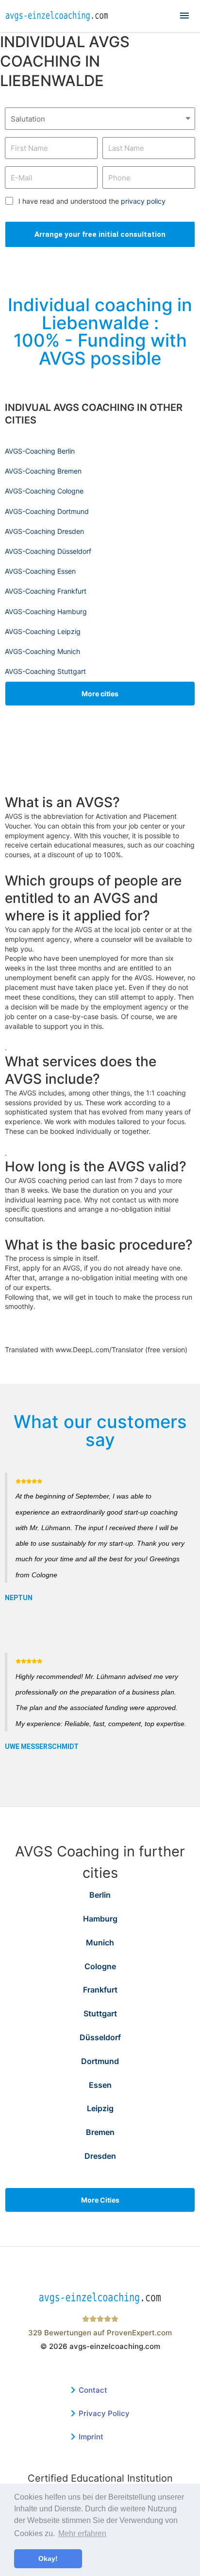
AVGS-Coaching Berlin (40, 451)
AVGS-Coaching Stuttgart (45, 671)
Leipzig (100, 2108)
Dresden (100, 2156)
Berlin (100, 1895)
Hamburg (100, 1919)
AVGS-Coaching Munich (42, 651)
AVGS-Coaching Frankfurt (46, 591)
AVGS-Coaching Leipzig (43, 631)
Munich (100, 1942)
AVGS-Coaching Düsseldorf (48, 551)
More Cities (100, 2200)
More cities (100, 694)
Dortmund (100, 2061)
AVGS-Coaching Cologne (44, 491)
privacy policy (143, 201)
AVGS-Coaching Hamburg (46, 611)
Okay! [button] (48, 2558)
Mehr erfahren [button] (82, 2533)
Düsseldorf (100, 2037)
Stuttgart (100, 2013)
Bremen (100, 2132)
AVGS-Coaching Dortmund (47, 511)
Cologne (100, 1966)
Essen (100, 2085)
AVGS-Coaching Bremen (43, 471)
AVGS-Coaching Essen (40, 571)
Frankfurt (100, 1990)
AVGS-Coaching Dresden (44, 531)
